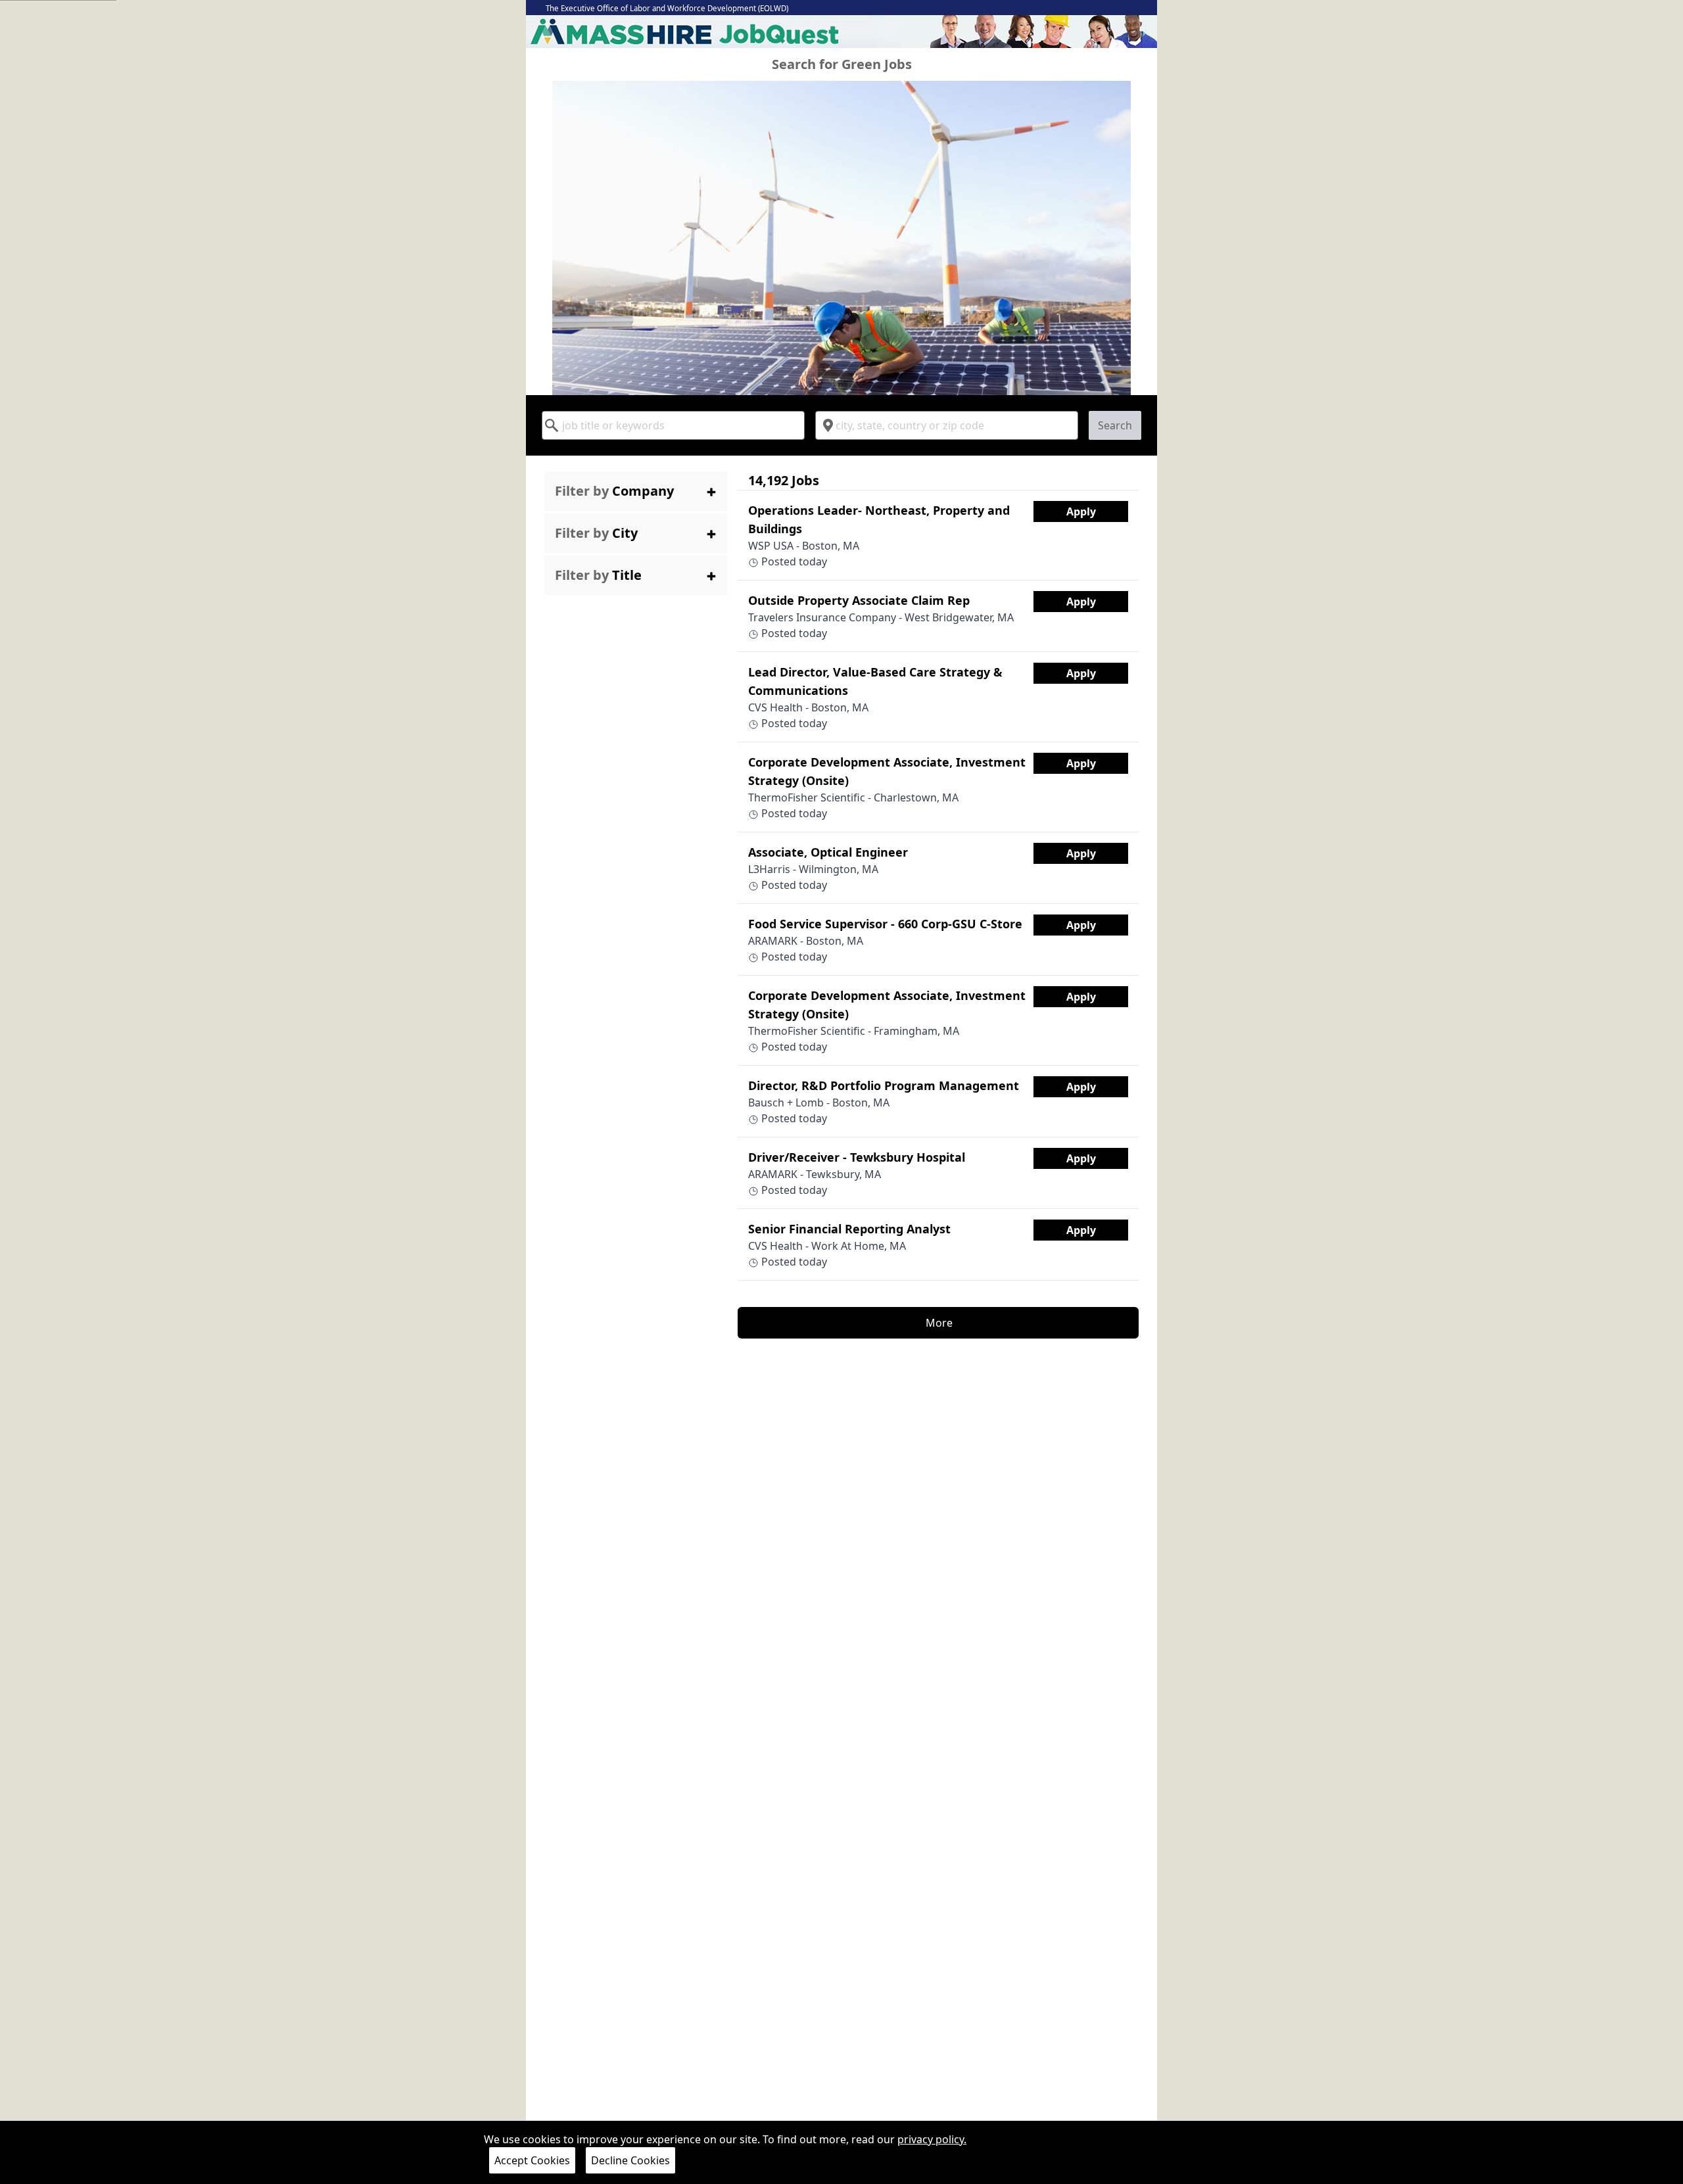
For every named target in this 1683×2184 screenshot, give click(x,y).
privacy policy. (932, 2139)
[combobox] (673, 425)
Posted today (879, 535)
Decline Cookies (630, 2160)
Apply (1081, 511)
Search (1115, 425)
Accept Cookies (532, 2160)
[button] (636, 491)
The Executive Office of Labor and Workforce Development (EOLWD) (667, 8)
